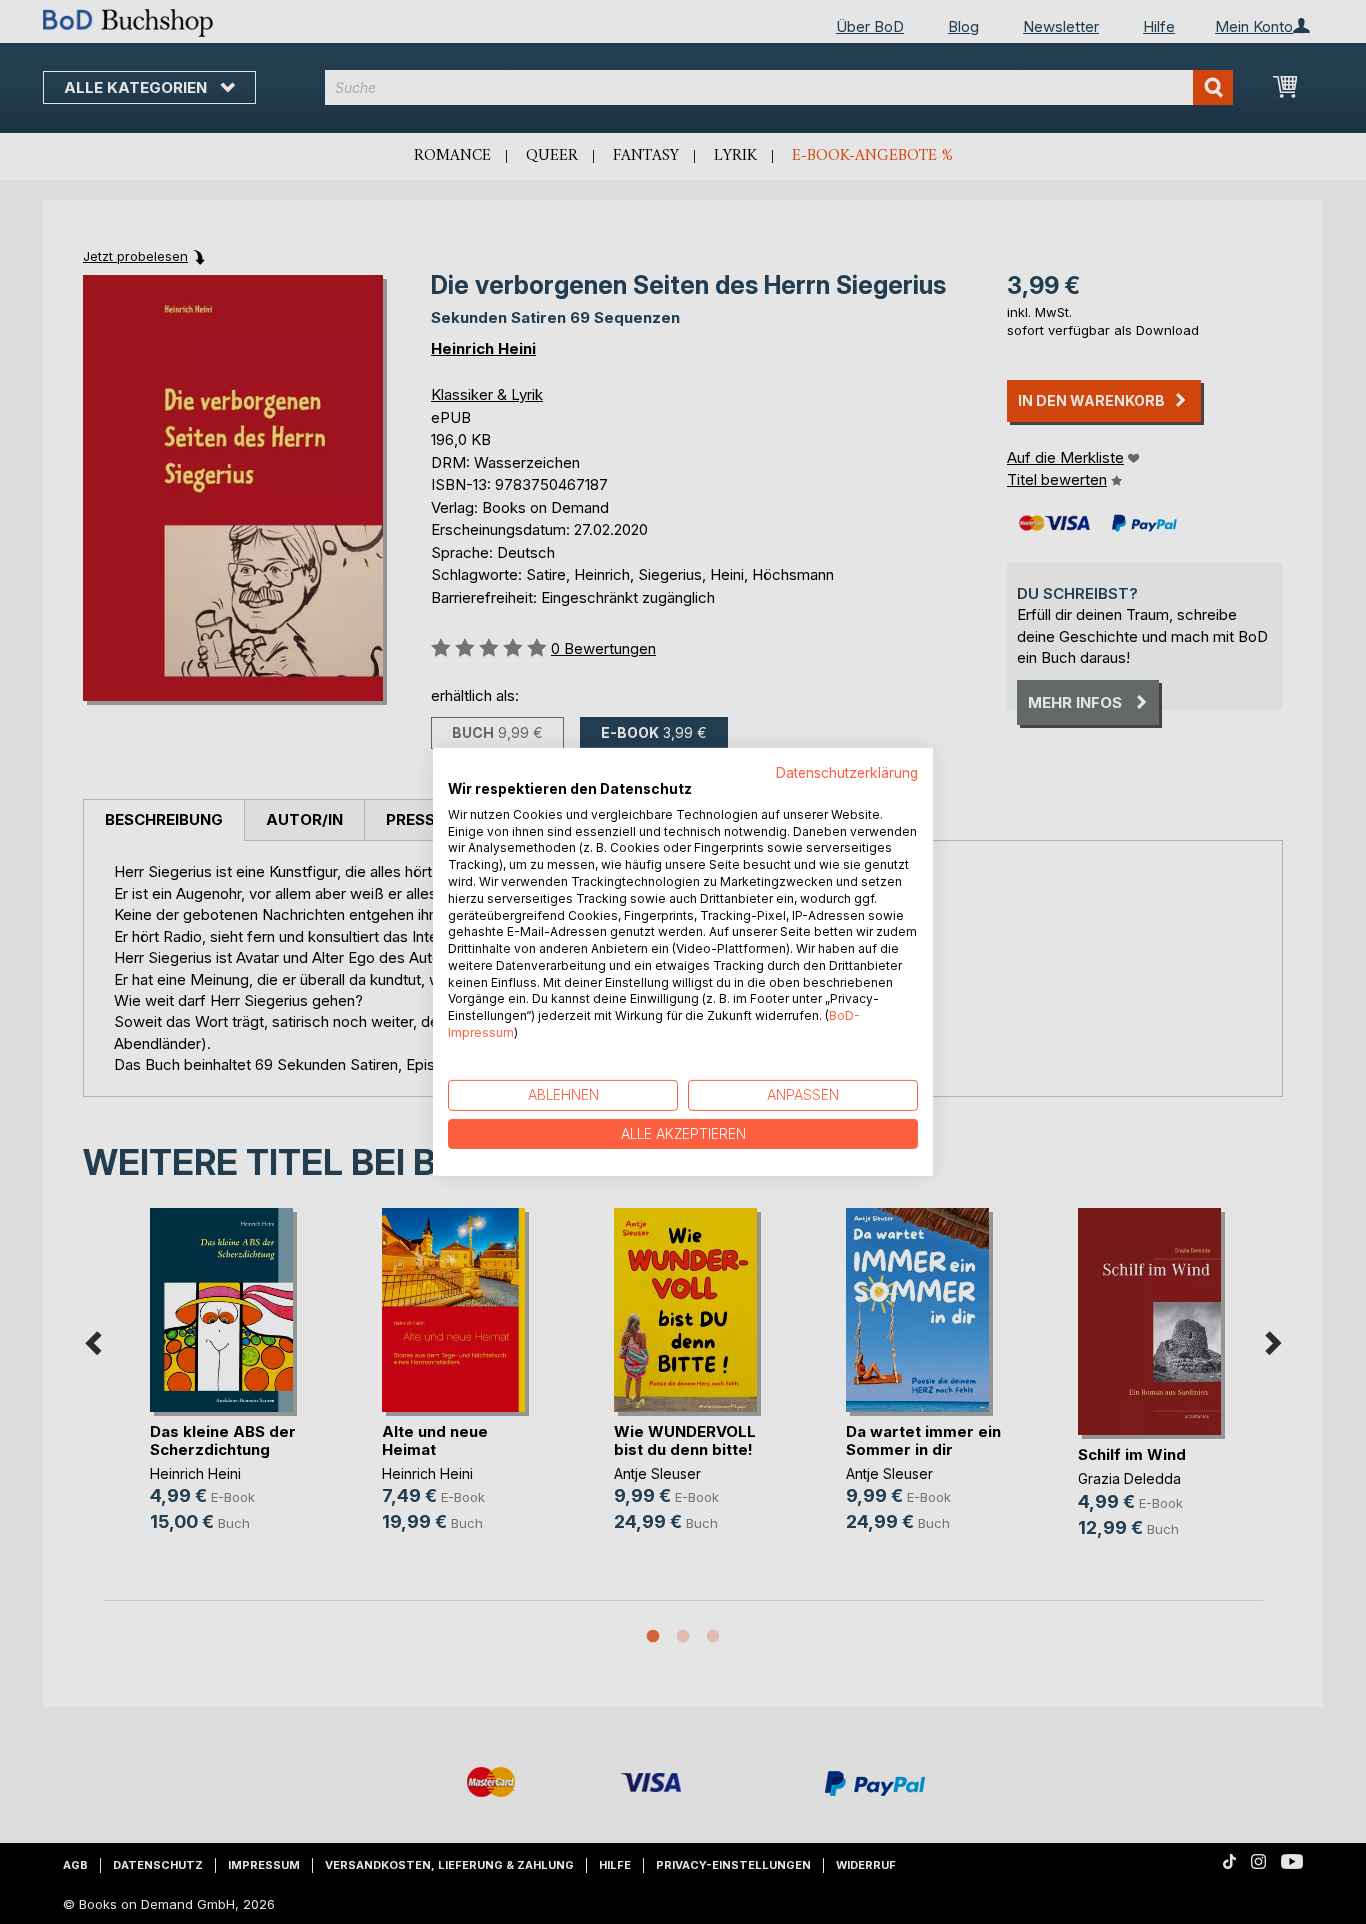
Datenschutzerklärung (847, 773)
